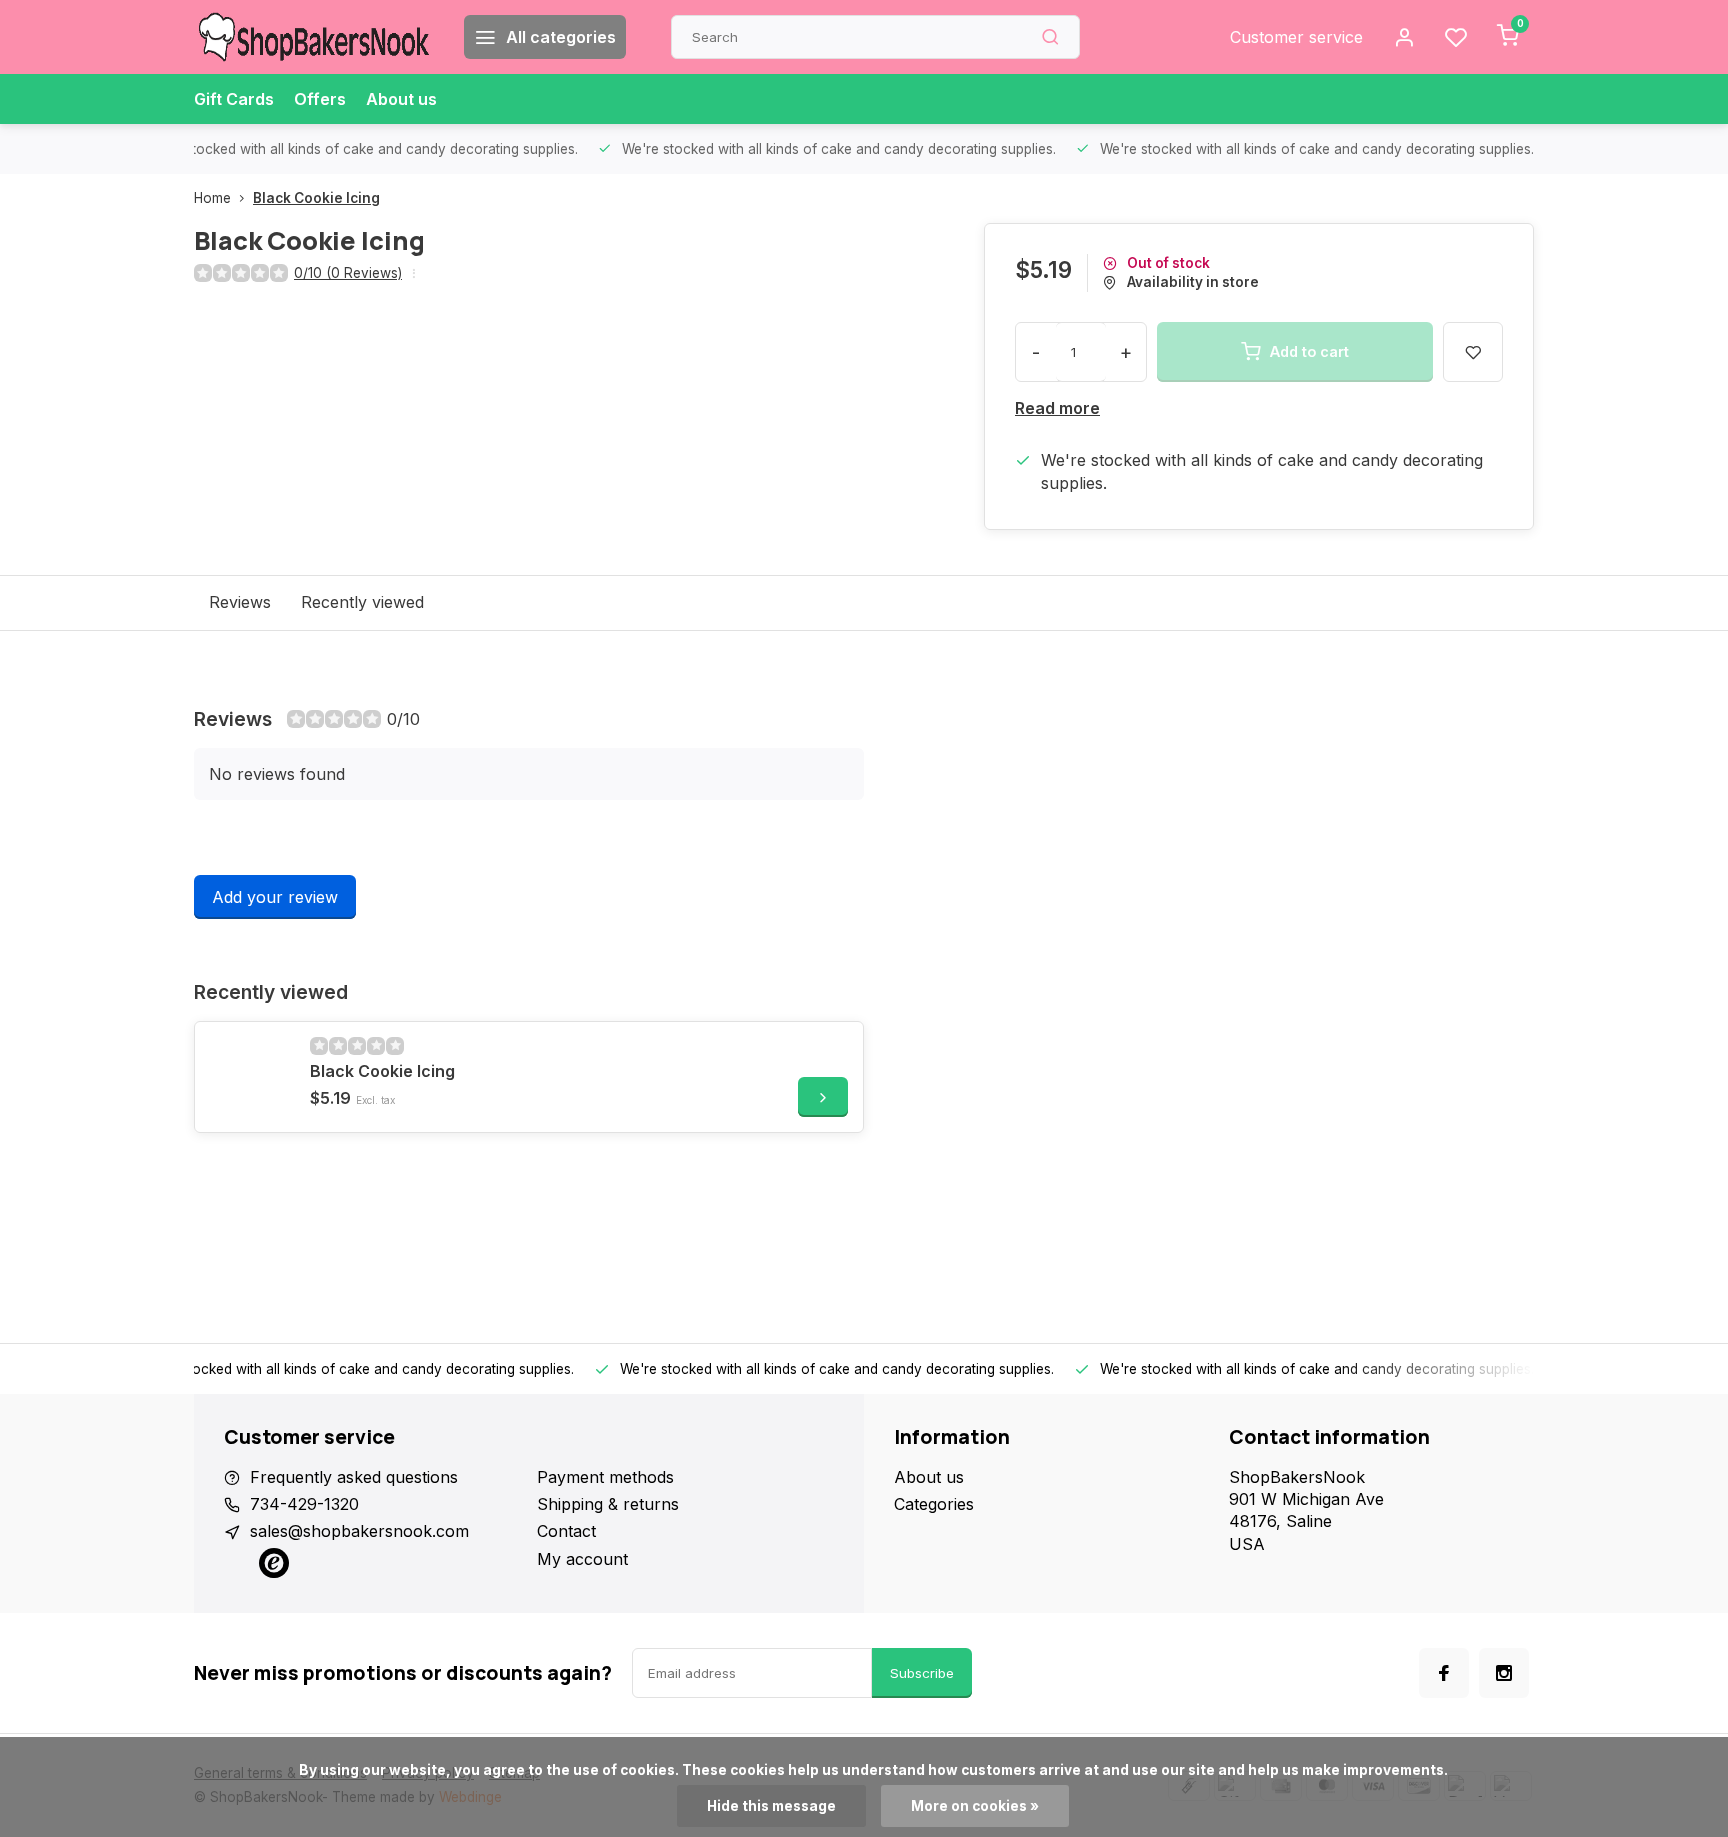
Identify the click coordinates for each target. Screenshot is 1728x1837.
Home (212, 198)
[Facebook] (1444, 1673)
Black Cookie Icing (316, 198)
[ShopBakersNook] (314, 37)
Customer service (1296, 37)
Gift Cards (234, 99)
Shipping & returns (608, 1504)
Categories (934, 1504)
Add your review (275, 897)
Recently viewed (362, 602)
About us (401, 99)
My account (582, 1559)
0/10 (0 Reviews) (348, 273)
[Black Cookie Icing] (250, 1077)
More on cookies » (975, 1806)
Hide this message (771, 1806)
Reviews (240, 602)
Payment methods (605, 1477)
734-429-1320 (304, 1504)
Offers (320, 99)
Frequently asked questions (354, 1477)
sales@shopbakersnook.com (359, 1531)
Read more (1057, 408)
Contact (566, 1531)
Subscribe (922, 1673)
